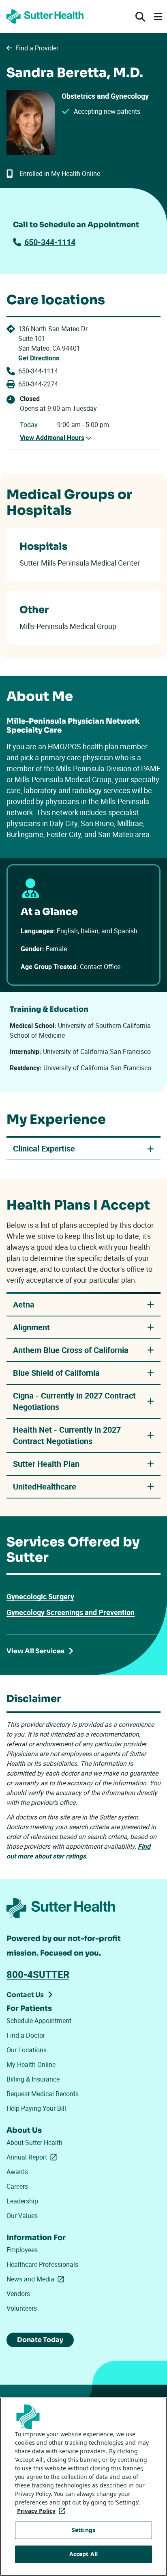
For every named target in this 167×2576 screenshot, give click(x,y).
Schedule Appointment (39, 2021)
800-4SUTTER (38, 1974)
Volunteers (22, 2308)
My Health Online (31, 2064)
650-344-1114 (50, 242)
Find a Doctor (26, 2035)
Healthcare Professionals (42, 2264)
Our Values (22, 2216)
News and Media (37, 2279)
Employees (22, 2250)
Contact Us (25, 1995)
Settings (83, 2530)
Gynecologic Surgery (40, 1596)
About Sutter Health (34, 2142)
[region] (83, 2487)
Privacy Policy (43, 2511)
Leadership (22, 2201)
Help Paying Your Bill (36, 2108)
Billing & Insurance (33, 2079)
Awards (17, 2172)
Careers (17, 2186)
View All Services (35, 1651)
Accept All (83, 2554)
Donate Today (40, 2340)
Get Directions (39, 358)
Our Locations (27, 2050)
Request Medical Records (43, 2094)
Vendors (18, 2294)
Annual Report (33, 2157)
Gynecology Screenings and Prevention (71, 1612)
